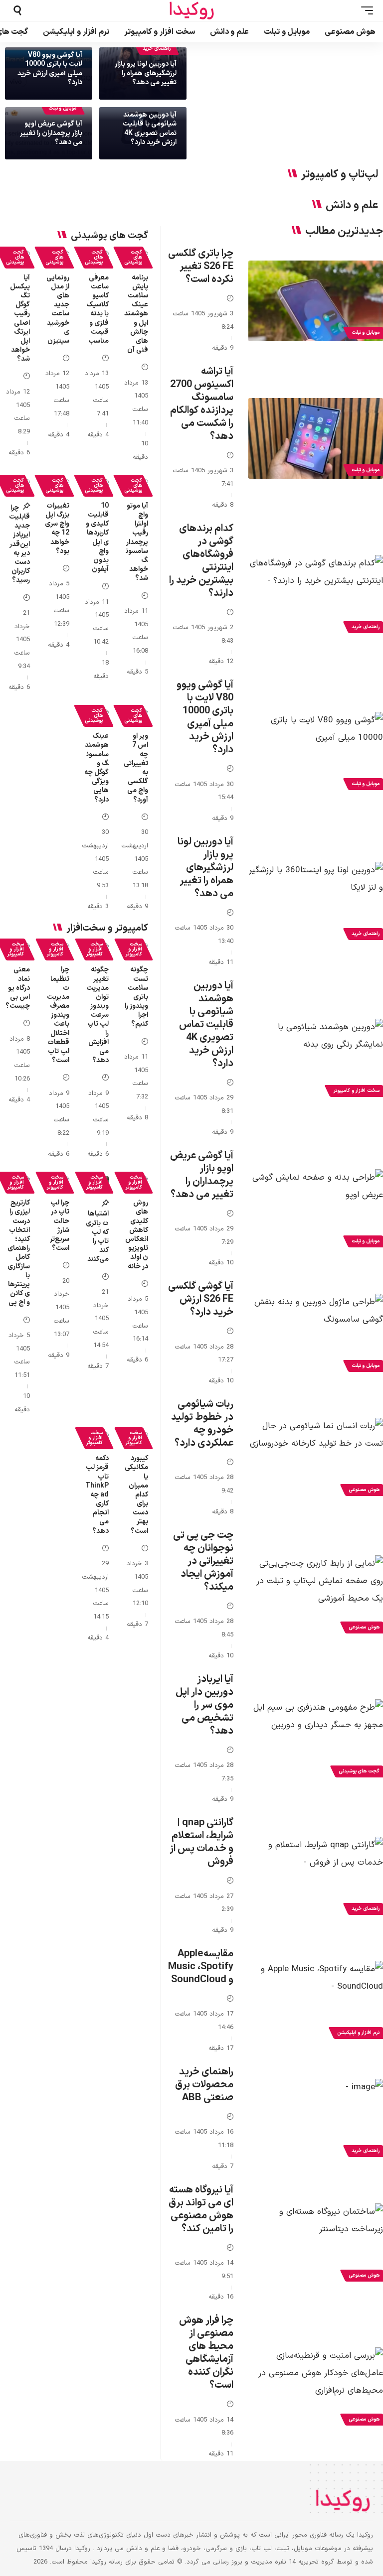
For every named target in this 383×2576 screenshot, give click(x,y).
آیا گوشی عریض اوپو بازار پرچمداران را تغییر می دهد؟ (51, 133)
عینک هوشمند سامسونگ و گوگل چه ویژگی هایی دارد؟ (96, 768)
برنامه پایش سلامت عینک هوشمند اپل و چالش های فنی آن (136, 314)
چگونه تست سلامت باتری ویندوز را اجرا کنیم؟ (136, 997)
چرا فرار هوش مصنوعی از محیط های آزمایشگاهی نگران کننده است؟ (206, 2353)
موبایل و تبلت (62, 108)
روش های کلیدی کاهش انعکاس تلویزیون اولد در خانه (137, 1234)
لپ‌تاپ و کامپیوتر (340, 175)
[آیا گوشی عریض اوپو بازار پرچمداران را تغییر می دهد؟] (316, 1210)
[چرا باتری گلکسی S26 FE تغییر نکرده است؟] (316, 301)
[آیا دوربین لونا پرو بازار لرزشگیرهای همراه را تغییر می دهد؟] (316, 902)
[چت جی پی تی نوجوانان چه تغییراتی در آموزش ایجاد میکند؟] (316, 1596)
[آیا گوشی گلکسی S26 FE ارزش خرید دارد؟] (316, 1334)
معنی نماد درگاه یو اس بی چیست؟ (18, 988)
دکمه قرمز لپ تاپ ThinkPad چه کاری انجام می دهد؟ (97, 1495)
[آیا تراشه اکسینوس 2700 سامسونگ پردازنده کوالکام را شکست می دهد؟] (316, 438)
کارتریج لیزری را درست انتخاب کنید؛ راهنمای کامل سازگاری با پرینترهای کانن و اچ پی (19, 1253)
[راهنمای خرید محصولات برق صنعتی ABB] (316, 2119)
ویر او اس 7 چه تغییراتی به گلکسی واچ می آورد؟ (136, 768)
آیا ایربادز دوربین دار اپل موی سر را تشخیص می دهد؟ (204, 1705)
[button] (365, 10)
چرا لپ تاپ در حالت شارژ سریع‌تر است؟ (60, 1225)
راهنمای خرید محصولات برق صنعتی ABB (204, 2085)
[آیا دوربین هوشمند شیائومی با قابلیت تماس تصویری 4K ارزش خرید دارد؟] (316, 1059)
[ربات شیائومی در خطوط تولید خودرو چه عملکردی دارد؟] (316, 1458)
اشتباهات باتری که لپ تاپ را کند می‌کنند (97, 1236)
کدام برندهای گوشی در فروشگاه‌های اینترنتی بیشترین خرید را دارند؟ (201, 561)
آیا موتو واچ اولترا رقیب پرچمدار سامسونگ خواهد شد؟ (137, 542)
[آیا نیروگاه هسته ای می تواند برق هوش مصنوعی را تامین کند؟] (316, 2244)
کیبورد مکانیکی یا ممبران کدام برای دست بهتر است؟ (136, 1495)
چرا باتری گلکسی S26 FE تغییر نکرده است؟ (201, 267)
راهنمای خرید (157, 49)
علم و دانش (352, 206)
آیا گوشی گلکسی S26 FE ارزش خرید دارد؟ (201, 1299)
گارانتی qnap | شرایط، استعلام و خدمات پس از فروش (201, 1842)
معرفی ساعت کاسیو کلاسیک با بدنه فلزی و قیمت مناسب (97, 309)
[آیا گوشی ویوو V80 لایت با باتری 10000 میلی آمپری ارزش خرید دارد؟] (316, 752)
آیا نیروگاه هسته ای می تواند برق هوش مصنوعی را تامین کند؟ (201, 2209)
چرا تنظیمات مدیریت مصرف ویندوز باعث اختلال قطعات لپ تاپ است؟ (58, 1015)
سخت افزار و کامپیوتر (134, 949)
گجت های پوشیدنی (133, 257)
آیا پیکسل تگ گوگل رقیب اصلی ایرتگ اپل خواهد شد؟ (20, 319)
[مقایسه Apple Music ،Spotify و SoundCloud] (316, 2001)
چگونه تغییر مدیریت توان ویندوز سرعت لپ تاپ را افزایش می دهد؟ (97, 1015)
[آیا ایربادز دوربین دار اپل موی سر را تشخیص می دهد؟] (316, 1740)
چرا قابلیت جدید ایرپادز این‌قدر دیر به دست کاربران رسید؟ (19, 544)
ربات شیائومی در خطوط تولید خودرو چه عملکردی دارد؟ (202, 1424)
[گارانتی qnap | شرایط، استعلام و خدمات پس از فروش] (316, 1877)
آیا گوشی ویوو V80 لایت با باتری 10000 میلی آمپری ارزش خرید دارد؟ (50, 69)
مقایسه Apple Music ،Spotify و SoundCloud (201, 1967)
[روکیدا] (191, 11)
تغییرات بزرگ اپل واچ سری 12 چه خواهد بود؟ (57, 529)
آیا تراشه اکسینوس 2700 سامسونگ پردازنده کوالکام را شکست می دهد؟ (202, 404)
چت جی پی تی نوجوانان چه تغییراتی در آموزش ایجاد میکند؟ (203, 1561)
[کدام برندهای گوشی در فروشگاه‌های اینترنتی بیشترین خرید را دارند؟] (316, 595)
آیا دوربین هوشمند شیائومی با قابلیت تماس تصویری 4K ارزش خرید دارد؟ (150, 129)
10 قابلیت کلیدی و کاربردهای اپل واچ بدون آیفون (97, 538)
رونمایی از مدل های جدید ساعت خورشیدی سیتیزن (58, 309)
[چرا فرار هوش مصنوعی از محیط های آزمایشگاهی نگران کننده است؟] (316, 2388)
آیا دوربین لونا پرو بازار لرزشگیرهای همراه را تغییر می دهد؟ (146, 73)
